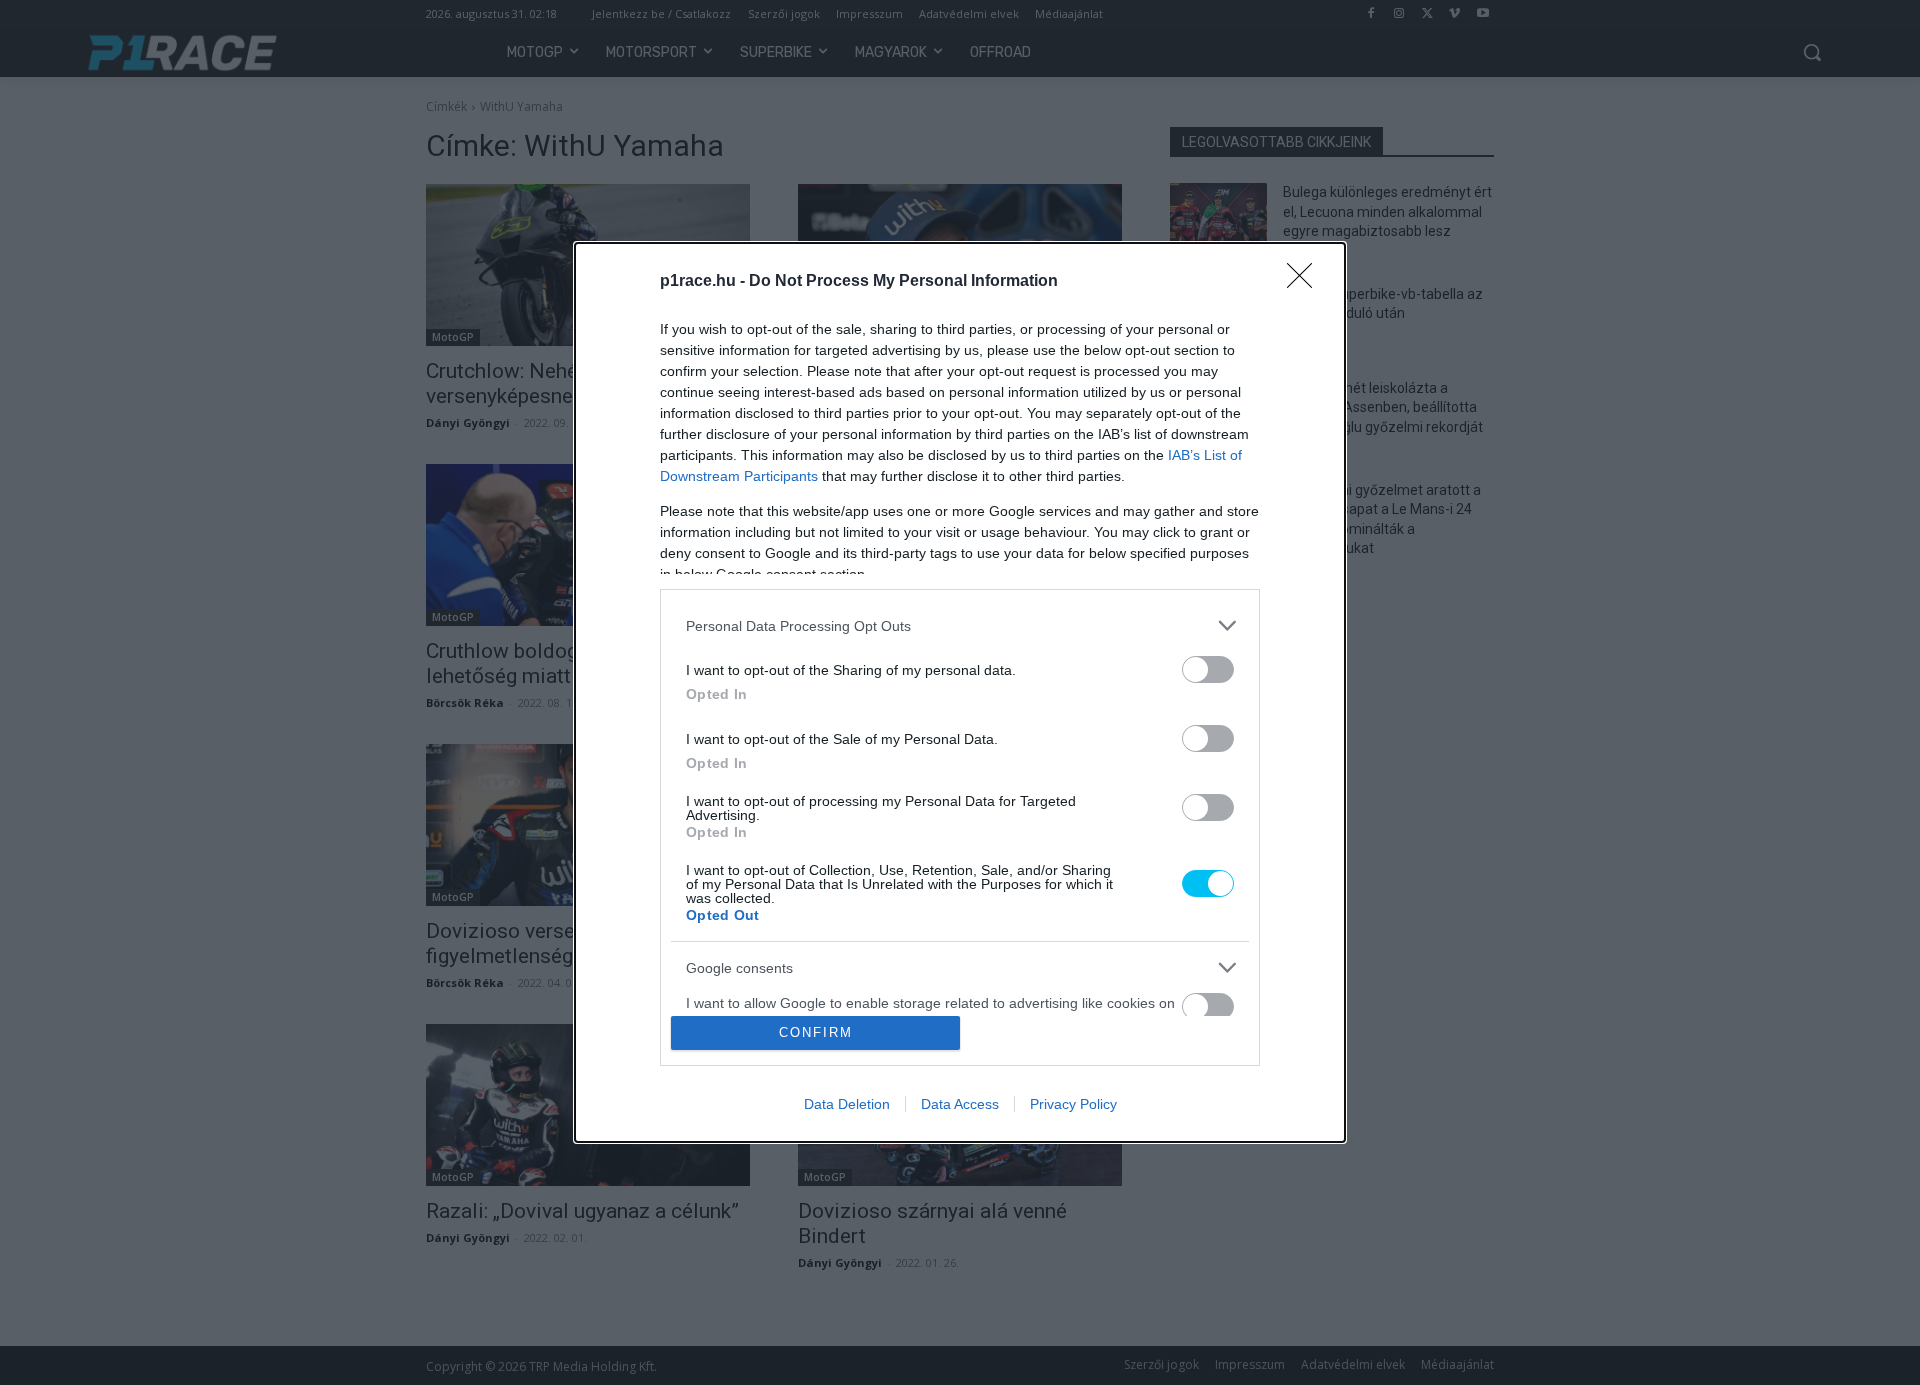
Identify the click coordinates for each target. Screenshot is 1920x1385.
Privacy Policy (1073, 1104)
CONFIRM (816, 1032)
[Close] (1306, 282)
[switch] (1208, 669)
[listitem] (960, 625)
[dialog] (960, 692)
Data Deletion (847, 1104)
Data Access (960, 1104)
